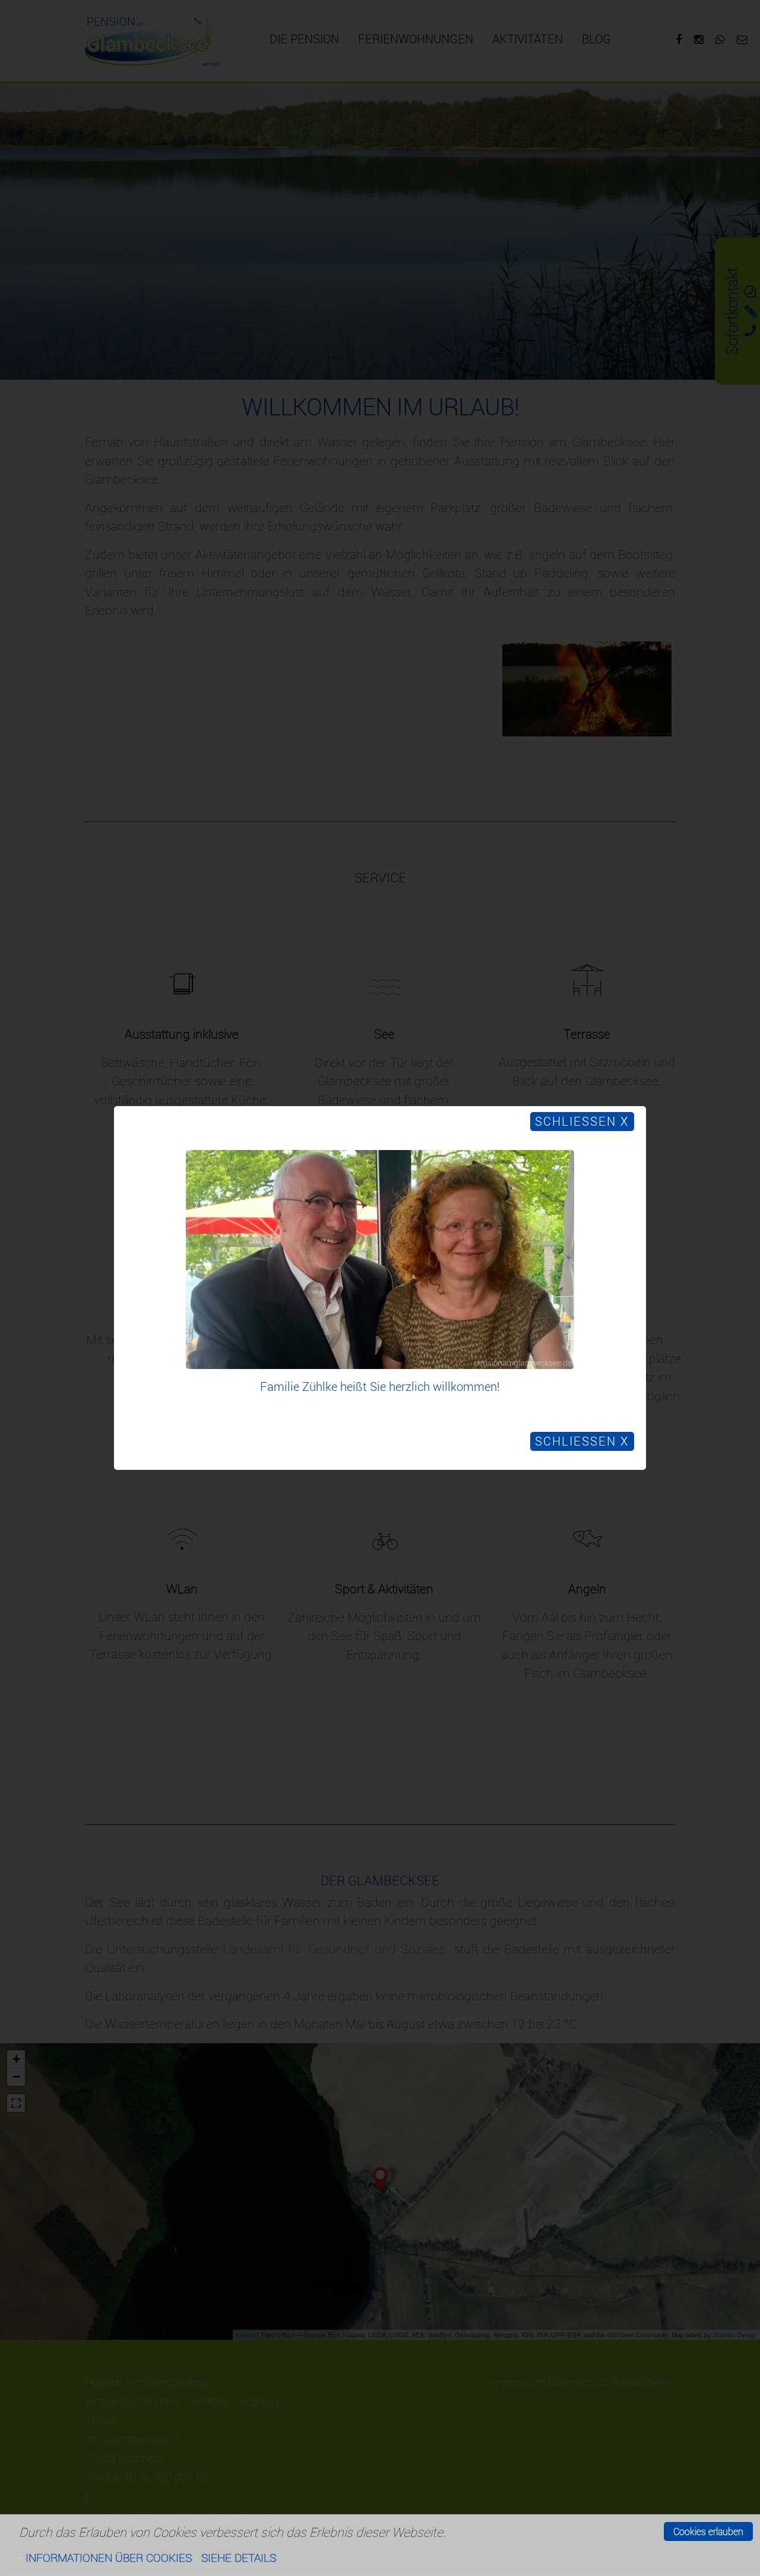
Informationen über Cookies (109, 2557)
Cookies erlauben (708, 2531)
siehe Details (239, 2557)
